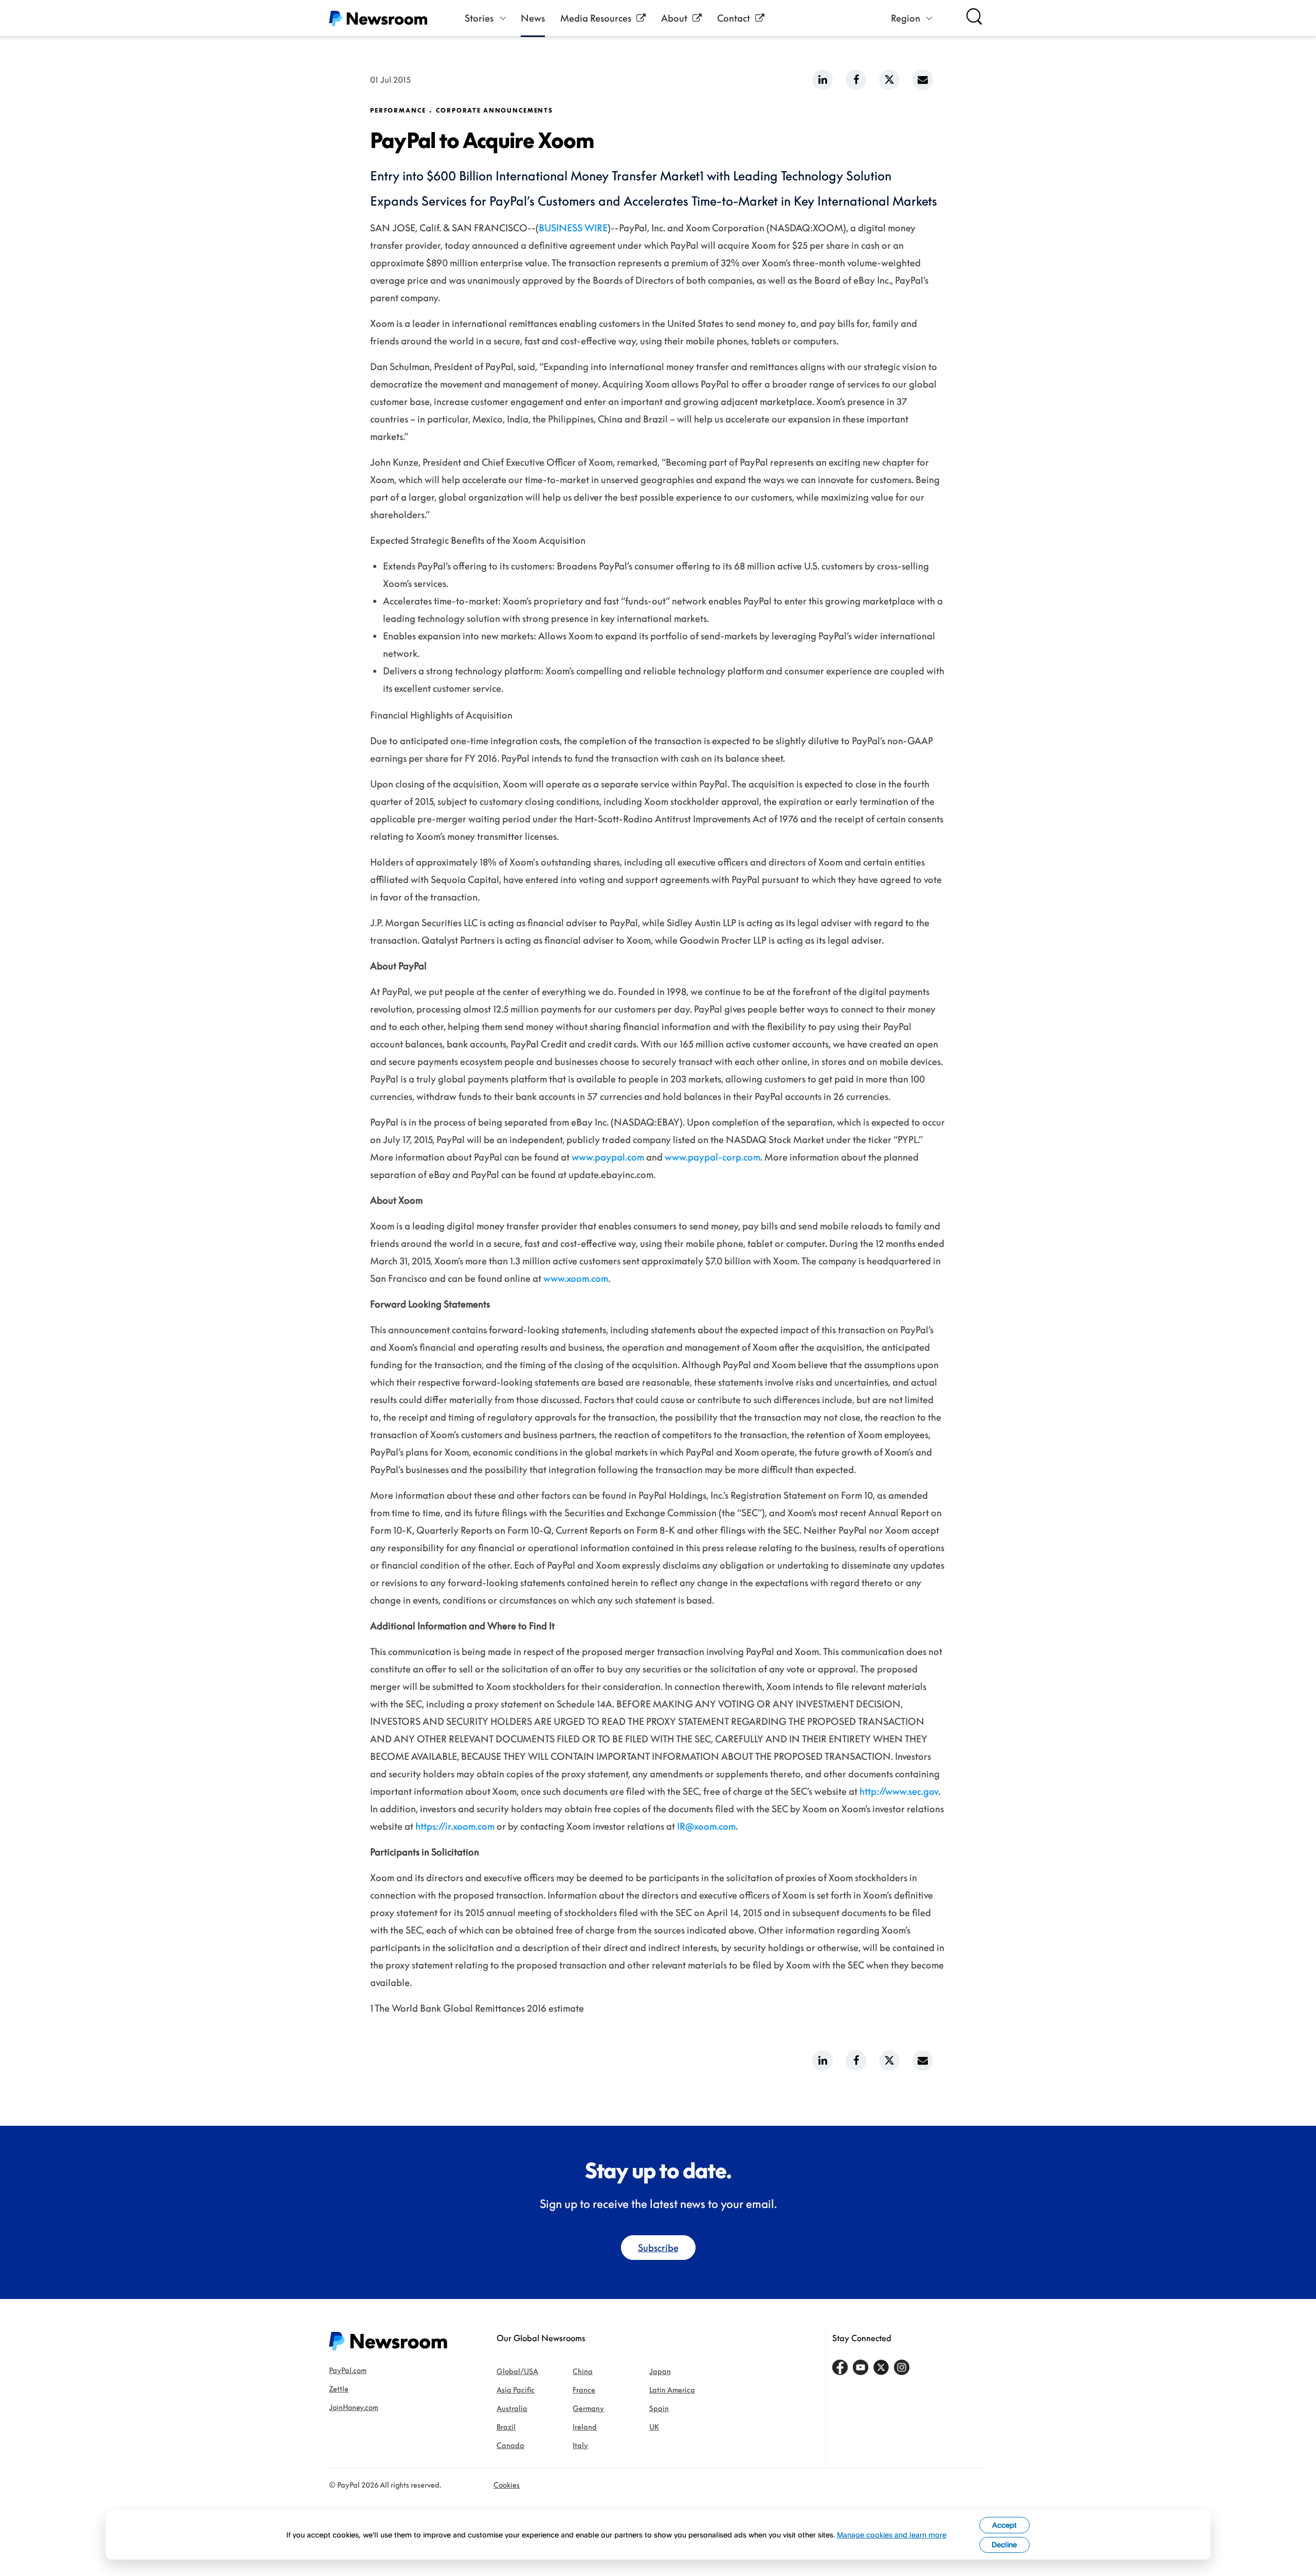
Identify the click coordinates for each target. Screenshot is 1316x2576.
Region (906, 18)
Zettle (339, 2389)
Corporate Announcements (495, 111)
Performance (398, 111)
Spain (659, 2408)
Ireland (585, 2427)
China (583, 2371)
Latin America (672, 2390)
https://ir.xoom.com (455, 1826)
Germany (588, 2408)
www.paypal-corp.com (712, 1157)
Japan (660, 2371)
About (674, 18)
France (584, 2390)
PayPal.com (348, 2370)
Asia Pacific (516, 2390)
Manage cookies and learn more (892, 2535)
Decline (1004, 2544)
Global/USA (517, 2371)
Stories (479, 18)
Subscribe (658, 2248)
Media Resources (596, 18)
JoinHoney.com (354, 2407)
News (533, 18)
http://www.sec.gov (899, 1791)
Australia (512, 2408)
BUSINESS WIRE (573, 228)
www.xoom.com (576, 1278)
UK (654, 2427)
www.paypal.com (608, 1157)
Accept (1004, 2525)
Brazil (506, 2427)
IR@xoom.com (706, 1826)
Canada (510, 2445)
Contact (734, 18)
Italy (580, 2445)
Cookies (507, 2485)
